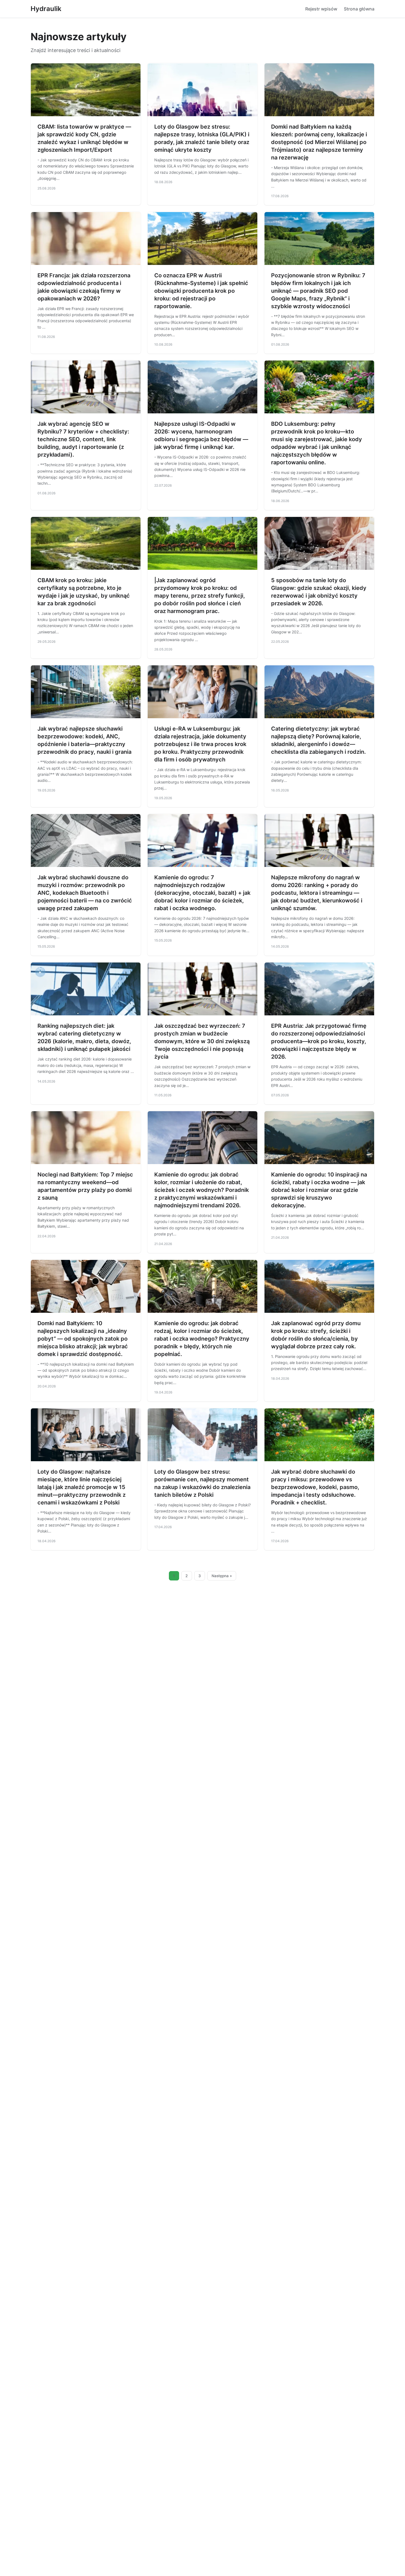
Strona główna (359, 9)
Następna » (222, 1576)
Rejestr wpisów (321, 9)
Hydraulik (46, 9)
